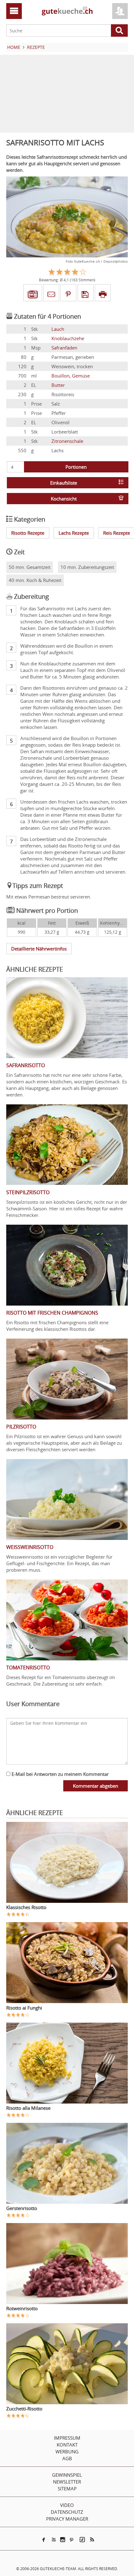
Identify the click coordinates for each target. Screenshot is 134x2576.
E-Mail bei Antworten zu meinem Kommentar (60, 1774)
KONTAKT (67, 2445)
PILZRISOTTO (21, 1427)
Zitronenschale (67, 441)
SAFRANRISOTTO (26, 1065)
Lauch (58, 329)
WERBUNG (67, 2452)
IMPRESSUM (67, 2438)
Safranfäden (64, 348)
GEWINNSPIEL (67, 2475)
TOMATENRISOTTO (28, 1668)
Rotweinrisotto (22, 2308)
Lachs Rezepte (74, 533)
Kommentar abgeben (96, 1786)
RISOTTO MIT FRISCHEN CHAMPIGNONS (52, 1313)
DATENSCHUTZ (67, 2512)
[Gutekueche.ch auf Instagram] (63, 2540)
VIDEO (67, 2505)
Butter (58, 385)
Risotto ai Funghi (24, 2008)
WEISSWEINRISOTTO (30, 1547)
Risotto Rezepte (28, 533)
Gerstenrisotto (22, 2208)
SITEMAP (67, 2489)
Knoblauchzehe (68, 338)
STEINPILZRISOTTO (28, 1192)
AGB (67, 2458)
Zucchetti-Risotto (24, 2409)
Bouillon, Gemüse (71, 376)
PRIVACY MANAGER (67, 2519)
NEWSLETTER (67, 2482)
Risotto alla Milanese (28, 2108)
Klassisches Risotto (26, 1907)
